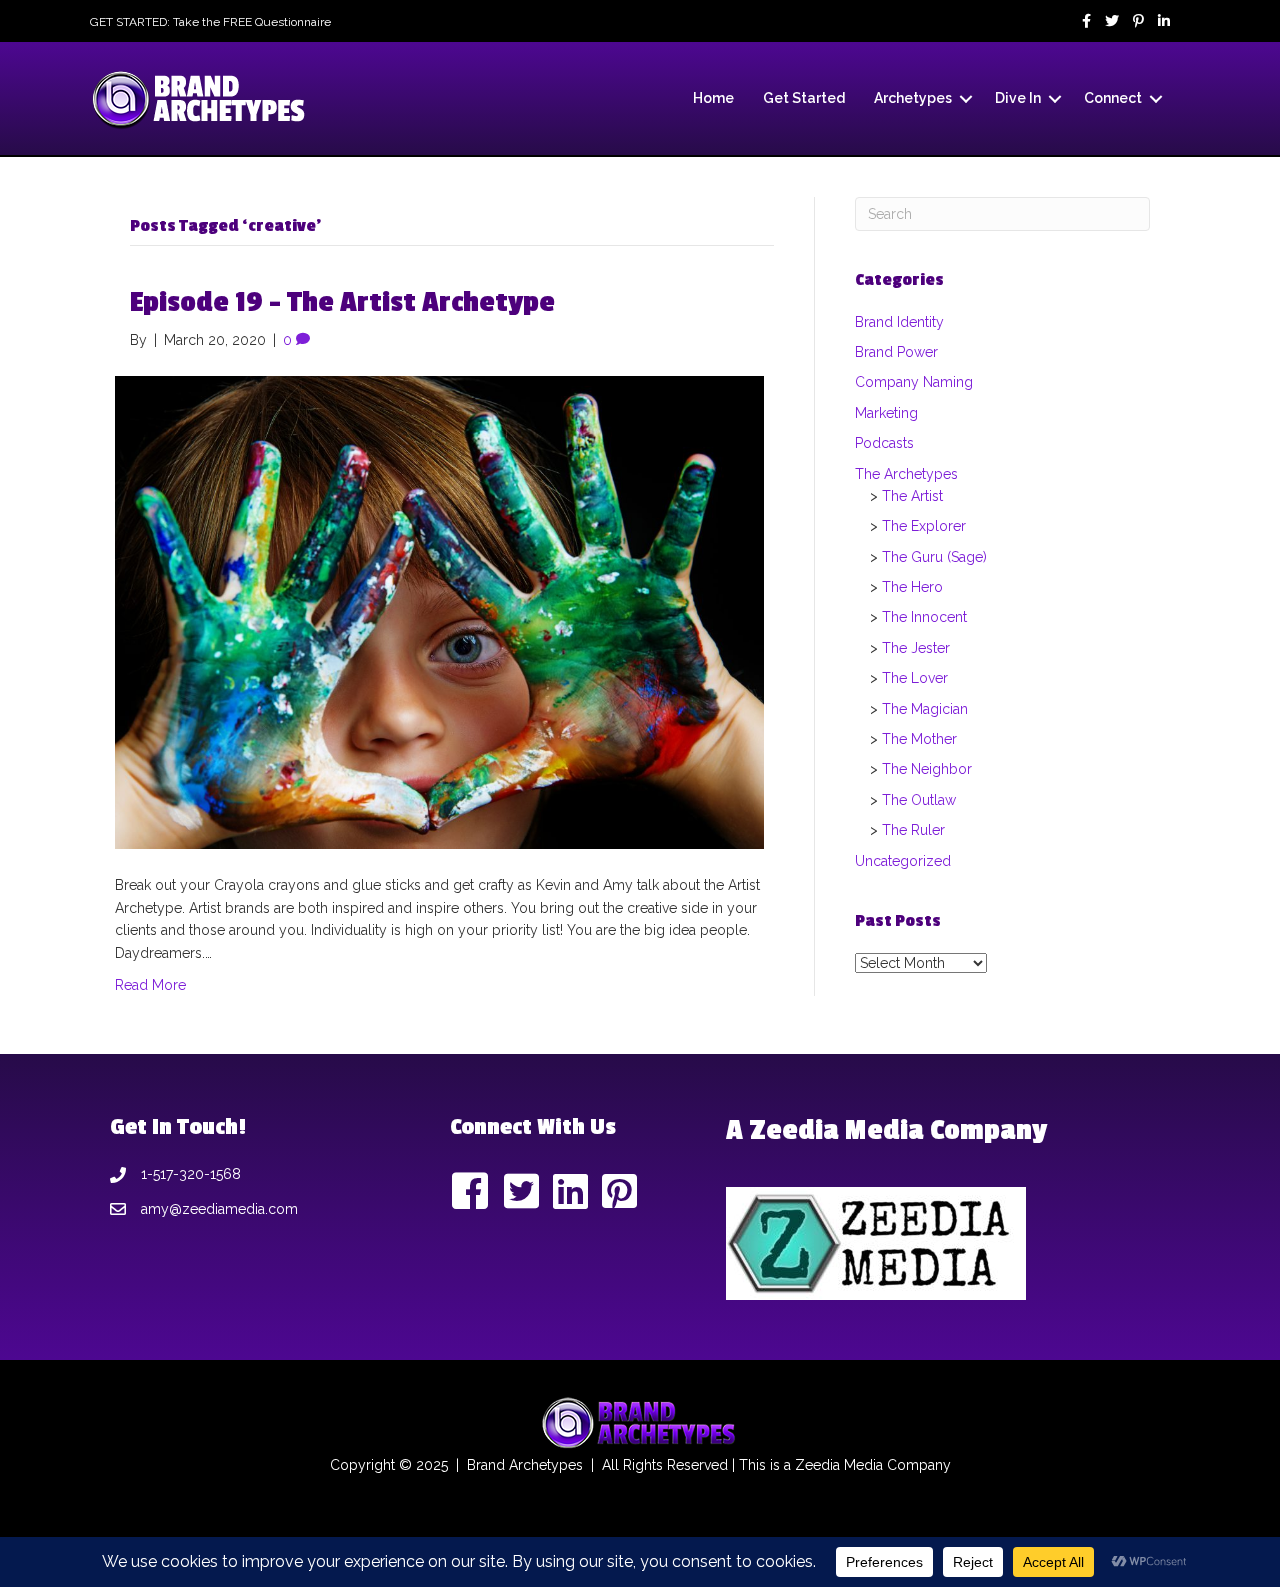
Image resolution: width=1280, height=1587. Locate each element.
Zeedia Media (839, 1465)
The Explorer (924, 526)
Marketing (886, 413)
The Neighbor (927, 769)
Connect (1113, 98)
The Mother (919, 739)
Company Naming (914, 382)
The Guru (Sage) (934, 557)
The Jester (916, 648)
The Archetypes (906, 474)
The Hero (912, 587)
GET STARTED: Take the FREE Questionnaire (210, 22)
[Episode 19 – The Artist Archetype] (439, 611)
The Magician (925, 709)
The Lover (915, 678)
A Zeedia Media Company (886, 1130)
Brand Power (896, 352)
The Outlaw (919, 800)
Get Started (804, 98)
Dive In (1018, 98)
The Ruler (913, 830)
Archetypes (913, 98)
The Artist (912, 496)
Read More (150, 985)
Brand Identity (899, 322)
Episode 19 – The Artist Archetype (342, 302)
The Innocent (924, 617)
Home (713, 98)
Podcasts (884, 443)
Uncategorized (903, 861)
